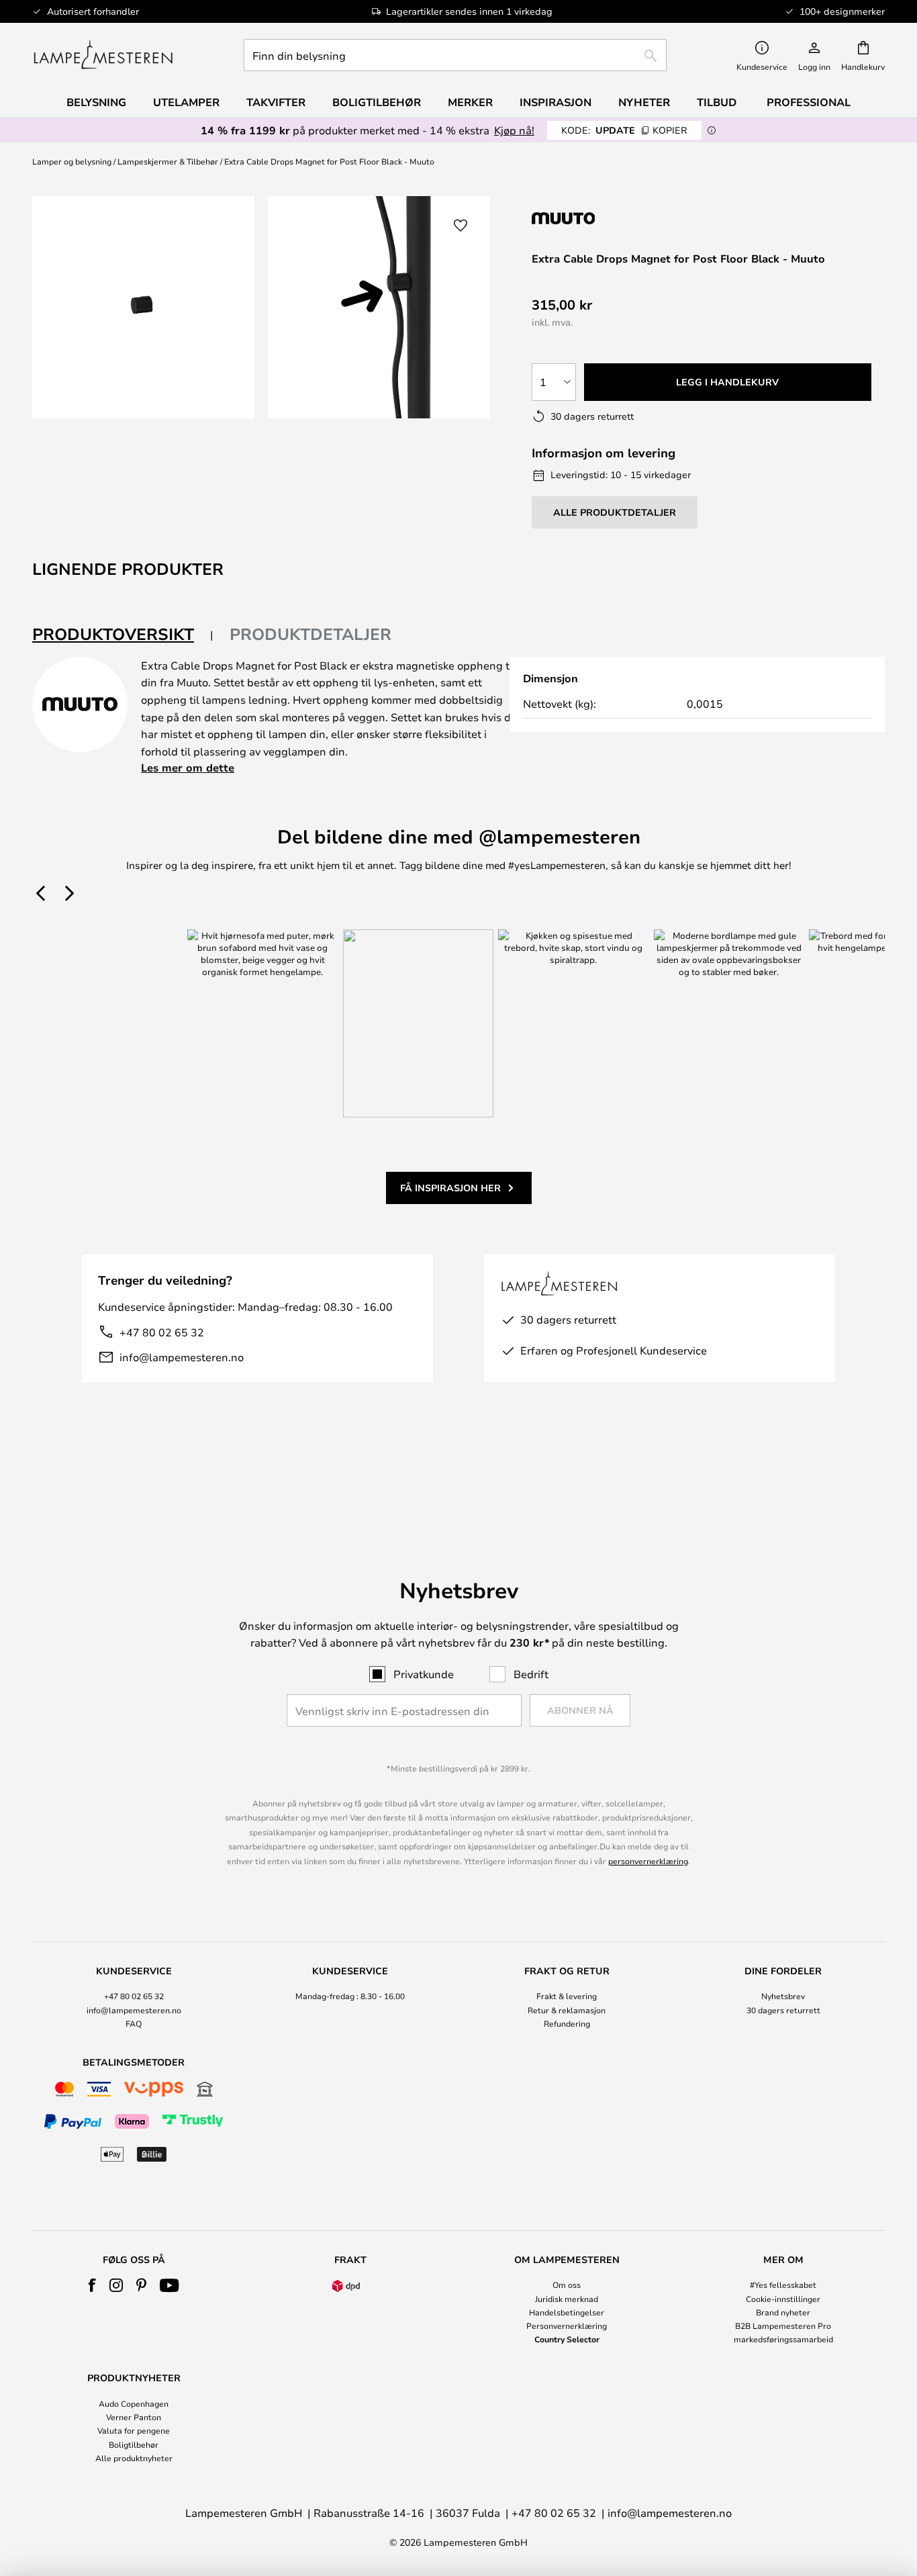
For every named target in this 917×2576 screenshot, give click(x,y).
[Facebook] (92, 2285)
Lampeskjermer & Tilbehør (168, 161)
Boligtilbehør (134, 2444)
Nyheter (644, 102)
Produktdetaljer (310, 634)
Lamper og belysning (72, 161)
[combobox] (455, 55)
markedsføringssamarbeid (783, 2339)
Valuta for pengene (134, 2430)
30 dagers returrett (783, 2010)
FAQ (134, 2023)
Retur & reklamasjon (567, 2010)
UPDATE (624, 130)
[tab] (123, 635)
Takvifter (276, 102)
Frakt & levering (567, 1996)
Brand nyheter (783, 2312)
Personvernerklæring (567, 2326)
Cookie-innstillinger (783, 2299)
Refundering (567, 2023)
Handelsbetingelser (567, 2312)
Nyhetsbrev (783, 1996)
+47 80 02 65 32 (162, 1332)
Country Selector (567, 2339)
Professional (809, 102)
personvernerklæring (648, 1861)
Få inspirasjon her (450, 1188)
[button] (461, 226)
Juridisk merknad (567, 2299)
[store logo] (103, 55)
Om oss (567, 2285)
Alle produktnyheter (134, 2458)
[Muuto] (603, 218)
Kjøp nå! (514, 130)
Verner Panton (134, 2417)
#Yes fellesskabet (783, 2285)
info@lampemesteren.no (182, 1357)
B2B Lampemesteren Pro (783, 2326)
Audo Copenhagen (134, 2403)
